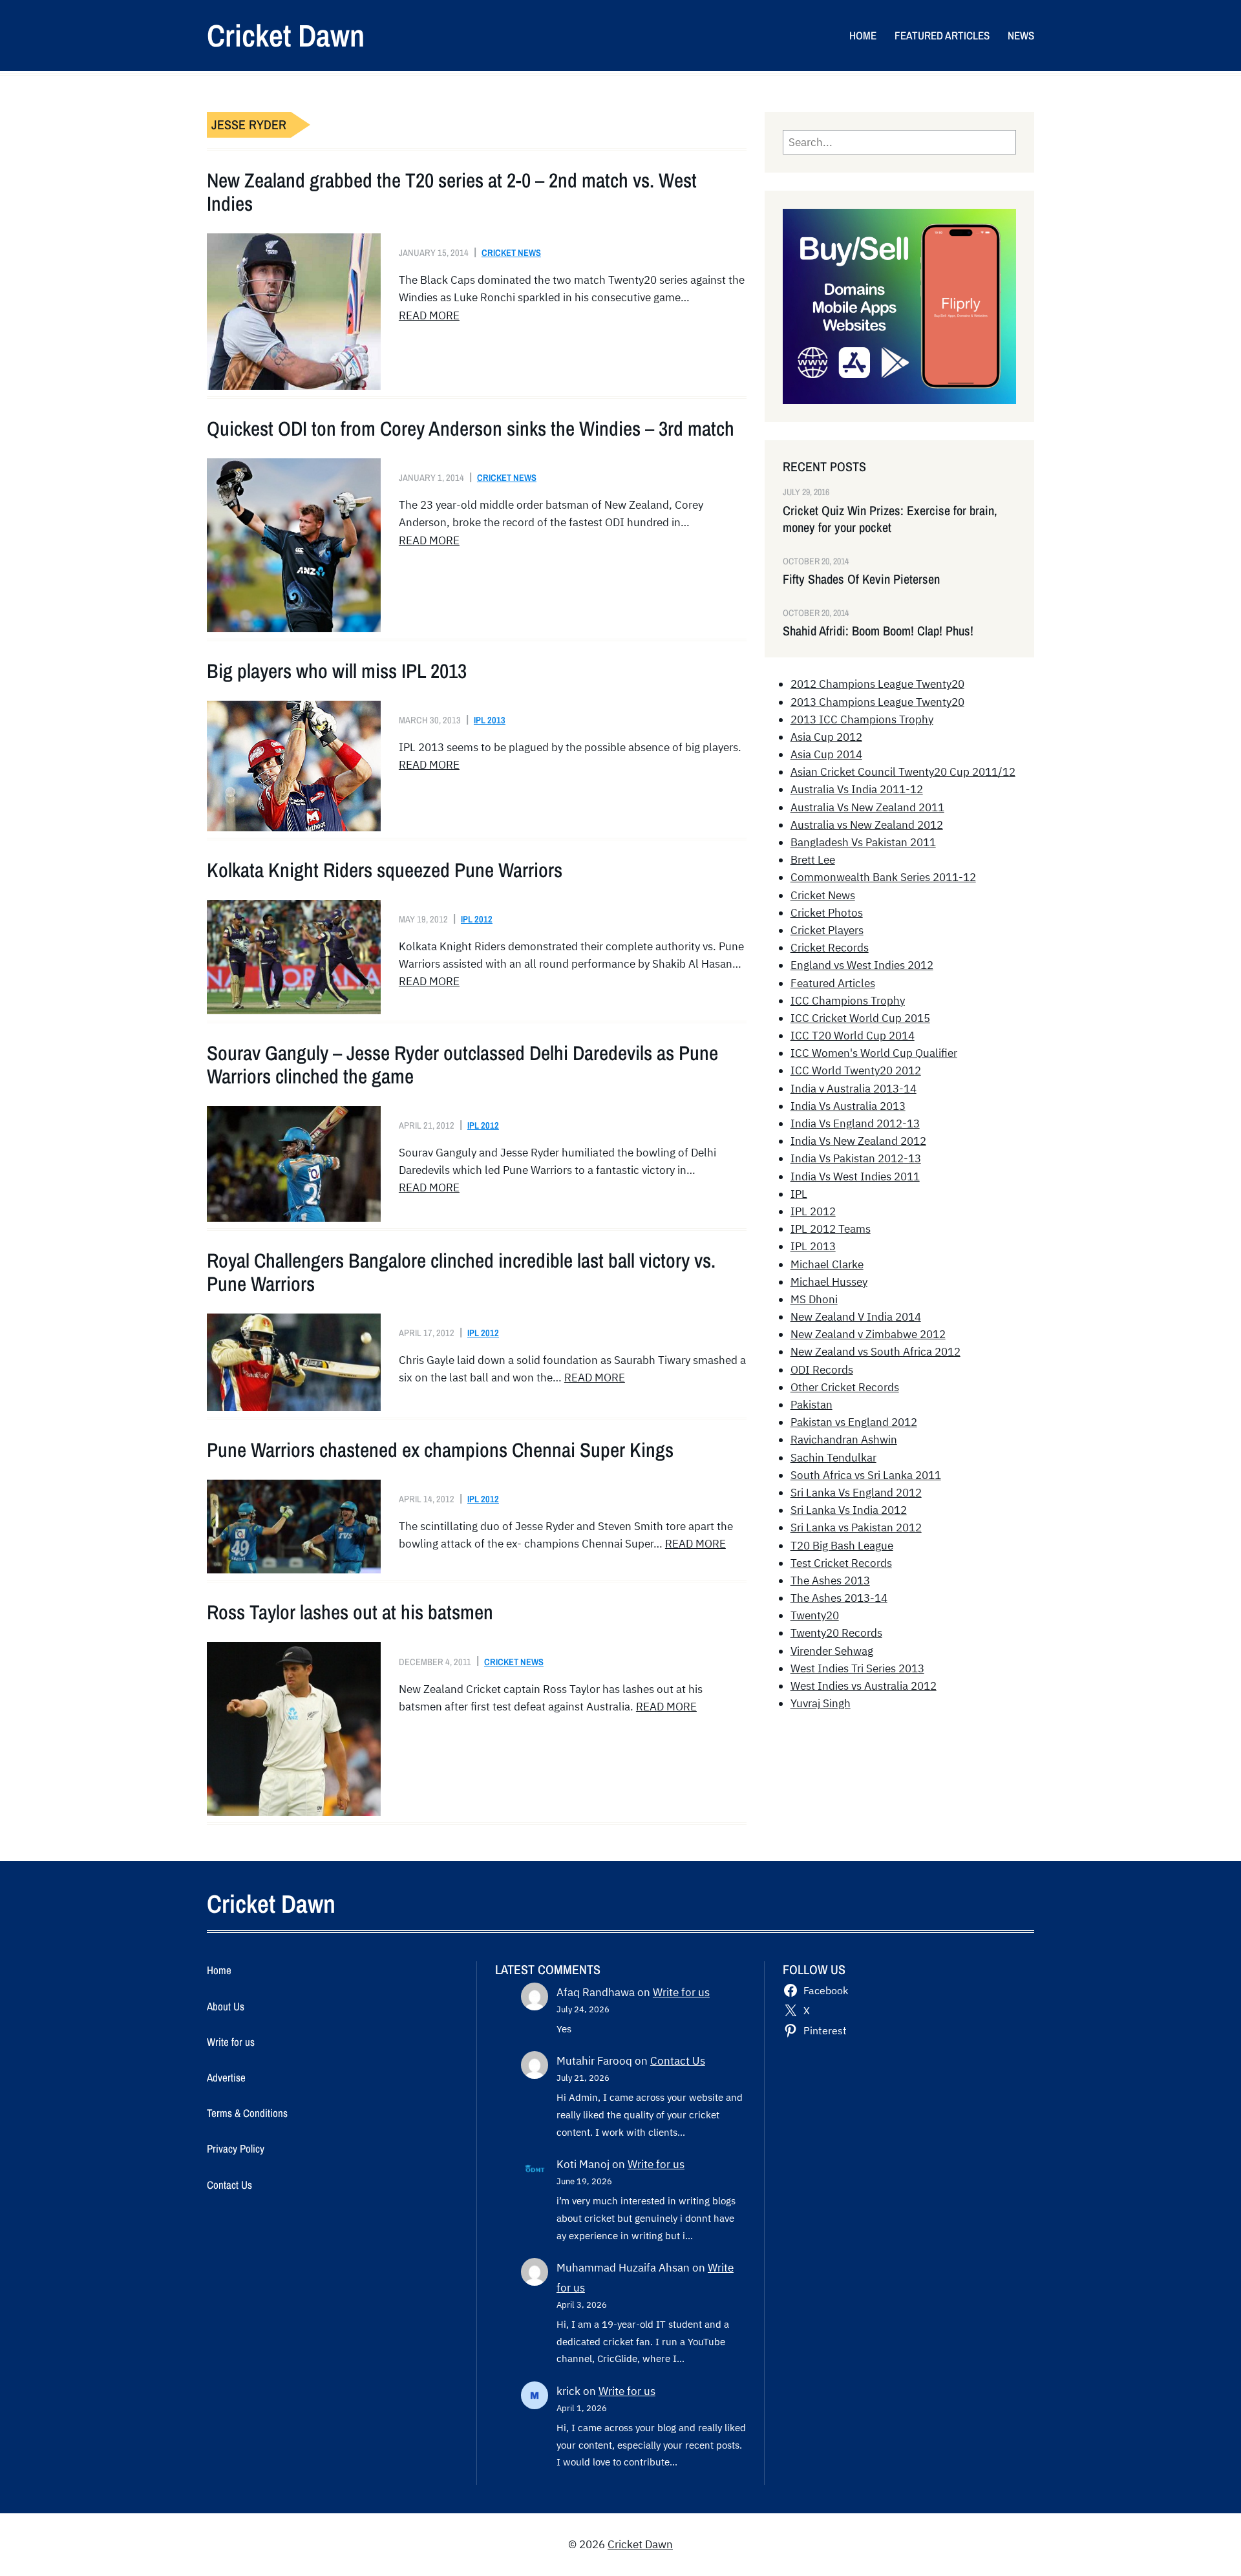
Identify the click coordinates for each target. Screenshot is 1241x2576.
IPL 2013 (490, 720)
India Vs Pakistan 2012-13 (856, 1158)
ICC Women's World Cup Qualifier (874, 1053)
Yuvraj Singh (821, 1703)
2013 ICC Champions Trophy (862, 719)
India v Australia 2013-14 (854, 1089)
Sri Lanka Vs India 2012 (849, 1510)
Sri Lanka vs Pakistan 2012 (856, 1528)
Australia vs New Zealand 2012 (867, 825)
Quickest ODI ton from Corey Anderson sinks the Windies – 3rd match (471, 429)
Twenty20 (815, 1615)
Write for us (681, 1992)
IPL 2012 (477, 919)
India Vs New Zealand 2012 (858, 1141)
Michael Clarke (827, 1264)
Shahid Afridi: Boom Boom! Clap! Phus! (878, 631)
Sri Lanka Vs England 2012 (856, 1493)
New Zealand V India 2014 (856, 1317)
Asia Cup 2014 (826, 754)
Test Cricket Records (841, 1563)
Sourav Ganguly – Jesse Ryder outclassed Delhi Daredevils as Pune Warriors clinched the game (462, 1065)
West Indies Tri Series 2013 (857, 1668)
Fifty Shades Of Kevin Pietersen (861, 579)
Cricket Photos (827, 913)
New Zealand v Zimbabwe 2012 (868, 1334)
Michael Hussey (829, 1282)
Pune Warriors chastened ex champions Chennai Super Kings (440, 1450)
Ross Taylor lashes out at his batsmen (350, 1612)
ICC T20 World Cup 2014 (853, 1036)
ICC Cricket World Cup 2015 (860, 1018)
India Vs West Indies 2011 (855, 1176)
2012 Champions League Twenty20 (877, 684)
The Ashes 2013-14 (839, 1598)
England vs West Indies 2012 (862, 965)
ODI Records (822, 1370)
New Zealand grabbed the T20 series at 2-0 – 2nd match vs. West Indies (452, 192)
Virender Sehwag (832, 1651)
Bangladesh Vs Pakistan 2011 (863, 842)
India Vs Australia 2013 (848, 1106)
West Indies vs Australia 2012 (864, 1686)
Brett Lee (813, 860)
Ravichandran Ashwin (844, 1440)
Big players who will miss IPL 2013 (337, 671)
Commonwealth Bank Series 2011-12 (883, 877)
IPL (799, 1194)
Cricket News (511, 252)
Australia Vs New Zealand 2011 (867, 807)
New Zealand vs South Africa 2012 (875, 1352)
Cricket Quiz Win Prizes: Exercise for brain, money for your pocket (890, 519)
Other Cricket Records (845, 1387)
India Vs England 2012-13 (855, 1123)
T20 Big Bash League (842, 1546)
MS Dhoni (814, 1299)
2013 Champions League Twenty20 (877, 702)
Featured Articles (833, 983)
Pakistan (811, 1405)
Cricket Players (827, 930)
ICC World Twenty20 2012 (856, 1070)
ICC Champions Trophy (848, 1001)
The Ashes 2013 (830, 1581)
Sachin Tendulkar (833, 1458)
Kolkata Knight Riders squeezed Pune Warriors (385, 870)
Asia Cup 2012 (826, 737)
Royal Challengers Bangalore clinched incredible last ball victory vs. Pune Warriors (461, 1272)
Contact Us (678, 2061)
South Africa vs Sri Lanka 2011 (866, 1475)
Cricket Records (830, 948)
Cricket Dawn (286, 35)
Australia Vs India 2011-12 (857, 789)
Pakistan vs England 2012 (854, 1422)
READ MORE (429, 315)
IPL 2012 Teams (831, 1229)
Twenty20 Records (836, 1633)
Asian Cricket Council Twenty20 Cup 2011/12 (903, 772)
